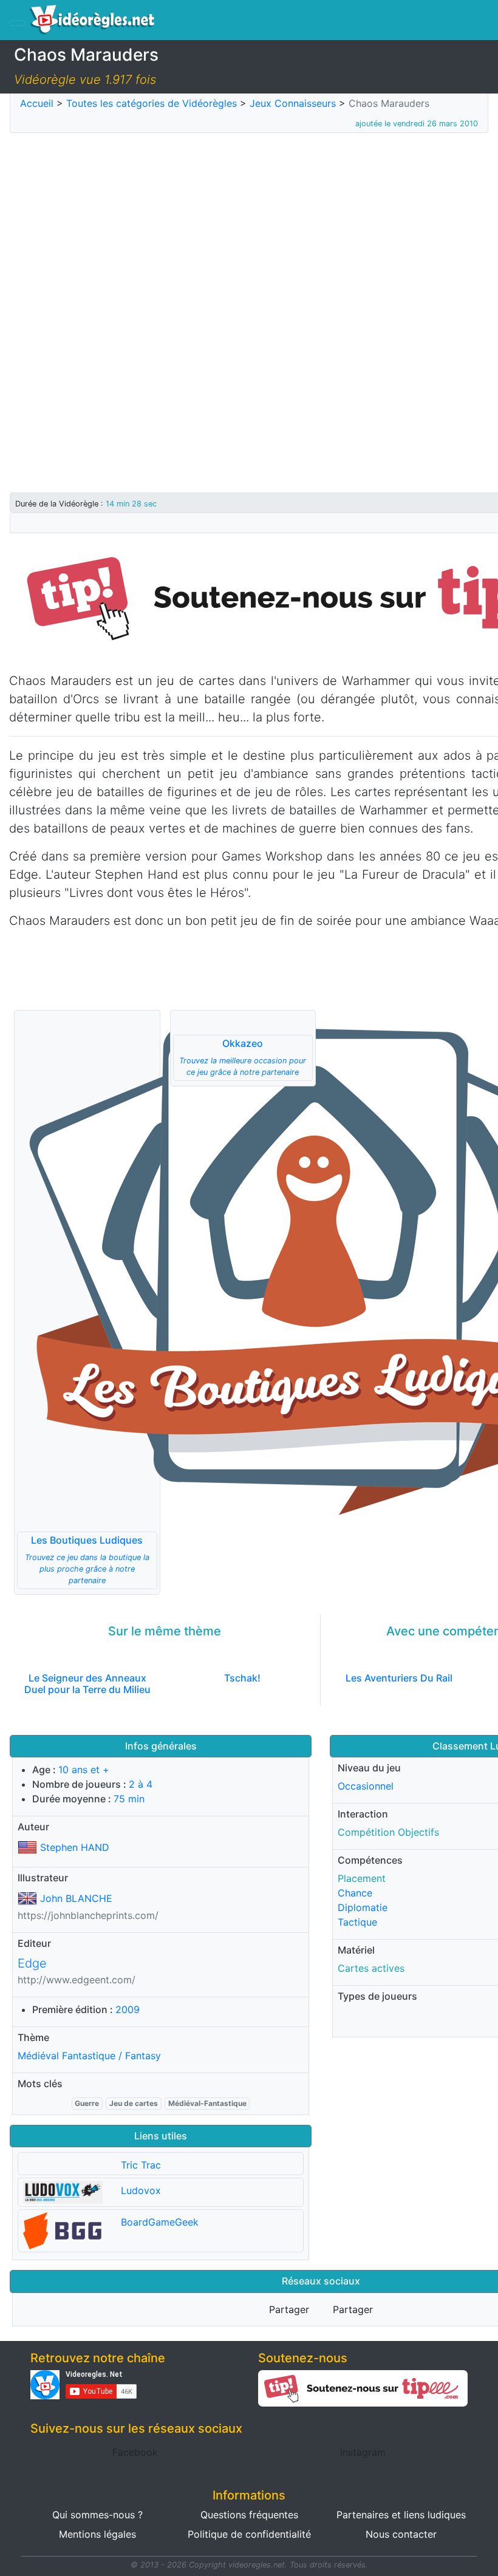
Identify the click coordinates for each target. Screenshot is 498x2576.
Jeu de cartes (134, 2103)
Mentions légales (97, 2534)
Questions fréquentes (249, 2515)
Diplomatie (363, 1907)
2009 (128, 2009)
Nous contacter (401, 2534)
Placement (362, 1878)
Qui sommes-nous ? (97, 2515)
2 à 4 (141, 1784)
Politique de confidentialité (249, 2534)
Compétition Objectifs (388, 1832)
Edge (32, 1963)
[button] (87, 1302)
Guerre (87, 2103)
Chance (355, 1893)
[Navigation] (18, 23)
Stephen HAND (75, 1847)
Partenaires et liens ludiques (401, 2515)
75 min (129, 1799)
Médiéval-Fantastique (207, 2103)
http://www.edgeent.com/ (77, 1980)
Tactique (357, 1922)
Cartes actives (371, 1968)
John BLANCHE (76, 1898)
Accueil (37, 103)
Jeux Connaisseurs (293, 103)
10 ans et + (84, 1770)
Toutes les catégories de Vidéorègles (152, 103)
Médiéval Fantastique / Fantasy (89, 2056)
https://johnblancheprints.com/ (88, 1915)
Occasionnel (366, 1786)
